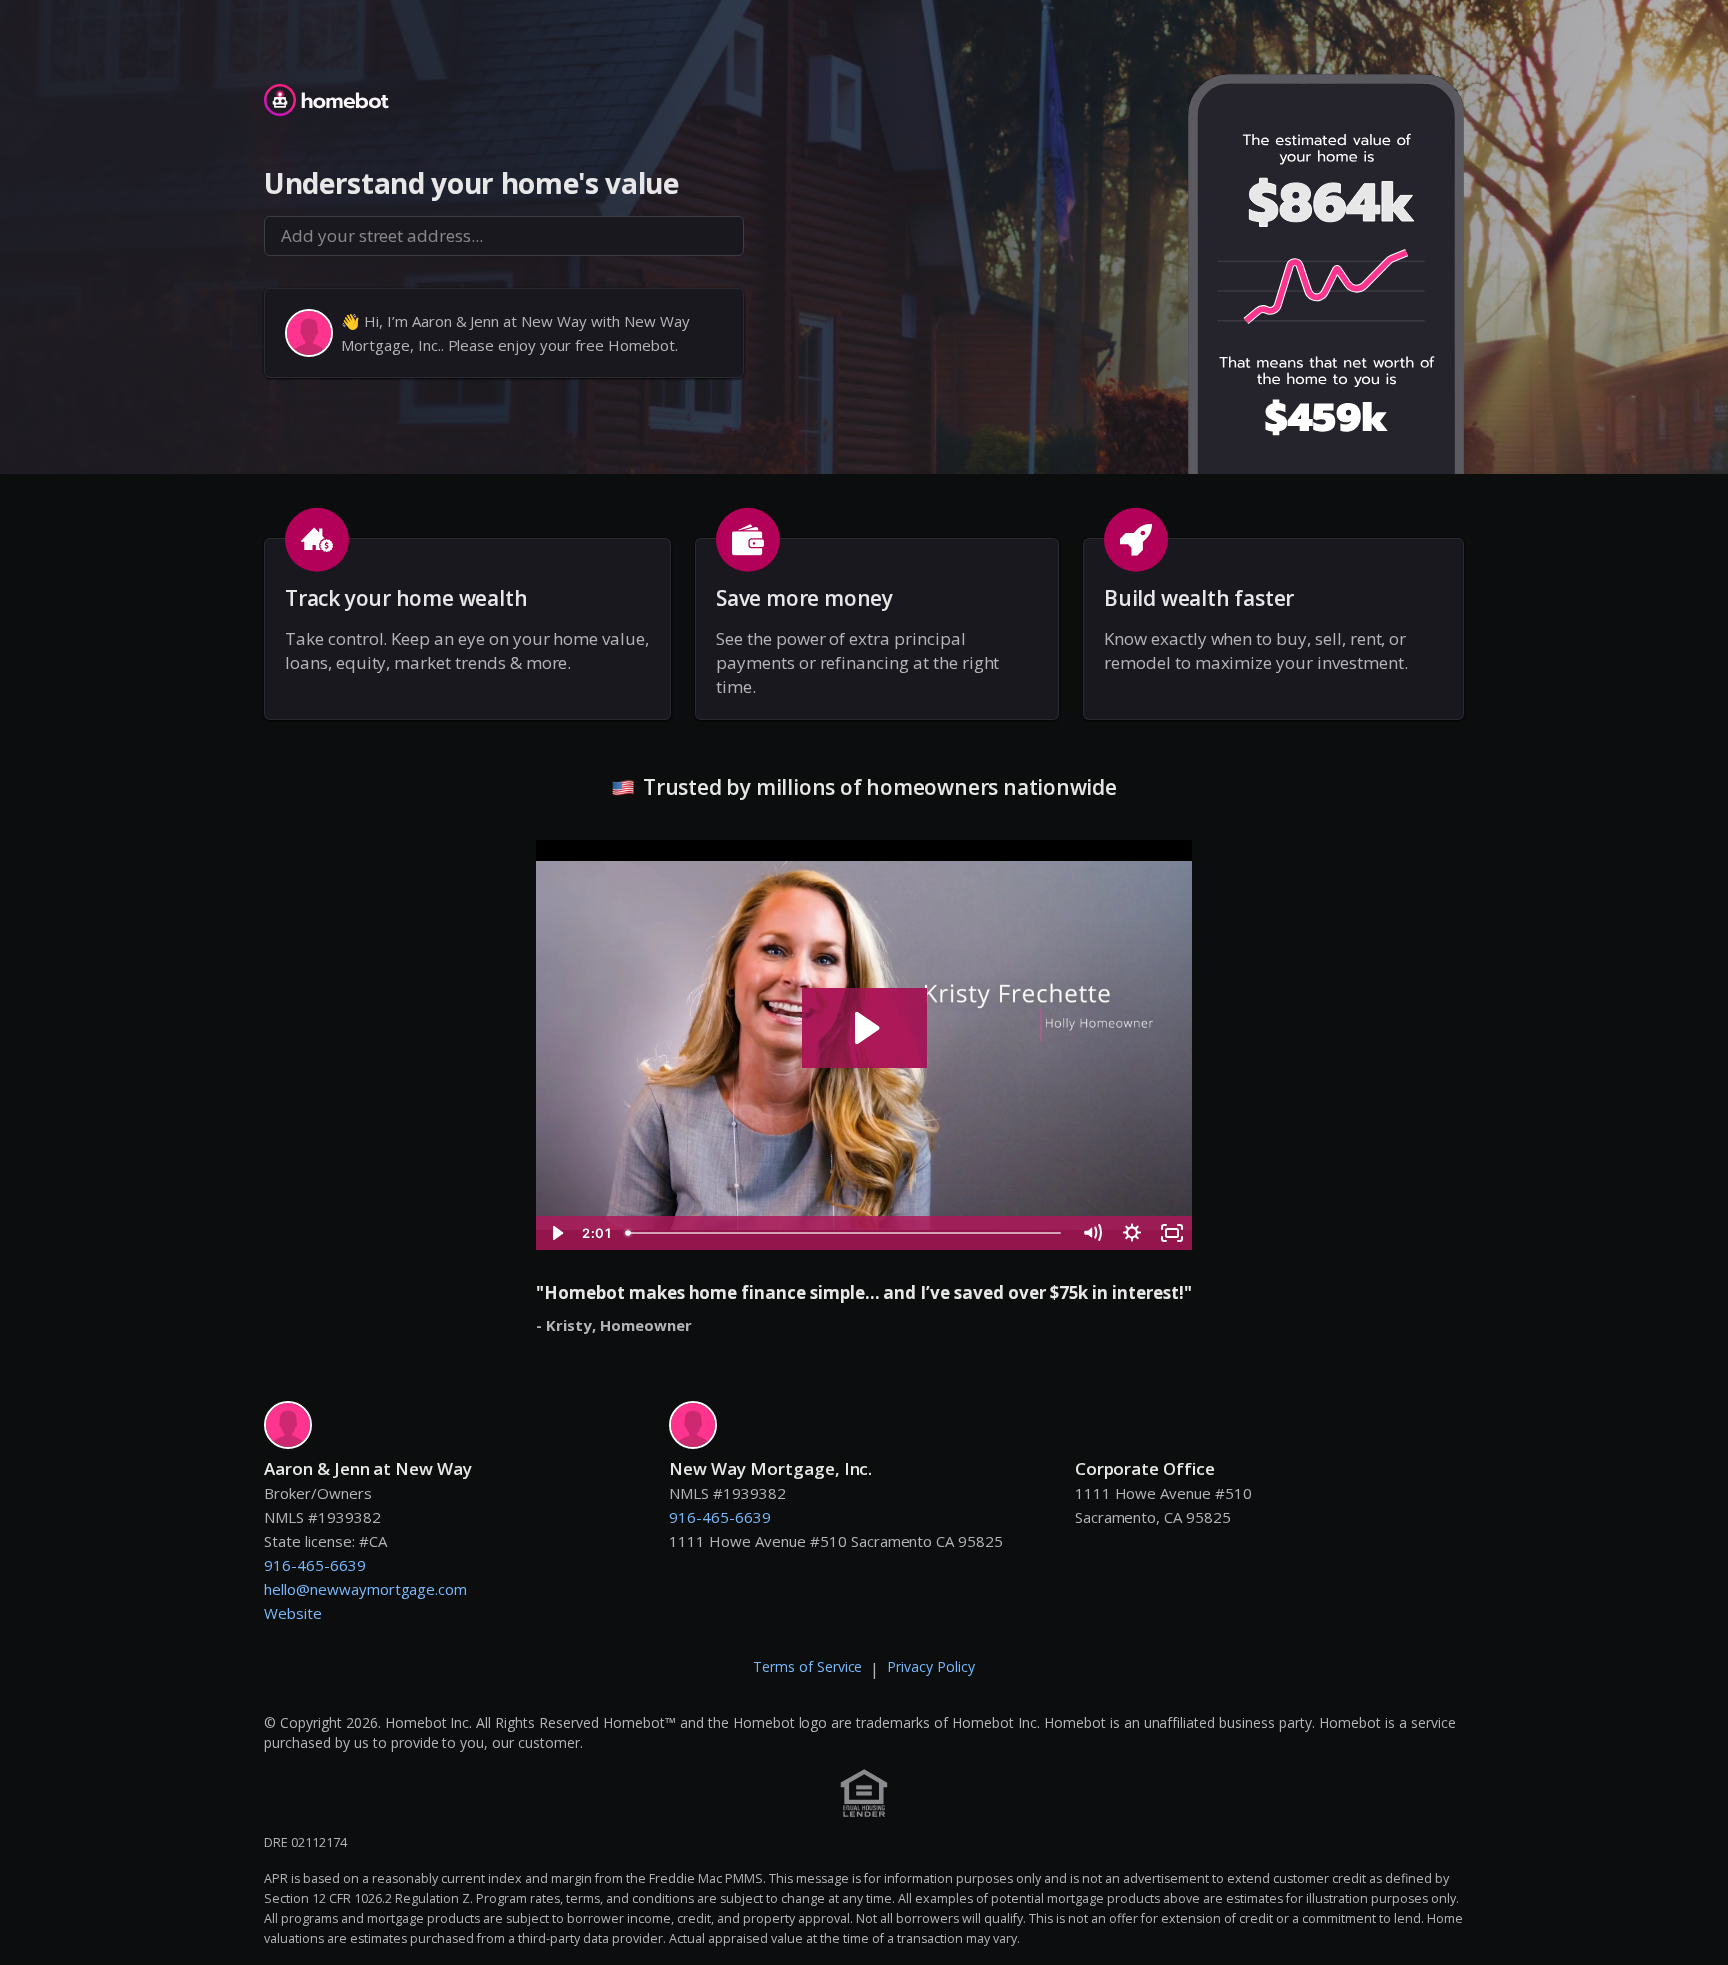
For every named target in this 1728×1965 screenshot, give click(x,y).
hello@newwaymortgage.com (365, 1589)
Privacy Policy (931, 1666)
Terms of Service (808, 1666)
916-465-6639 (315, 1565)
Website (293, 1613)
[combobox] (504, 236)
